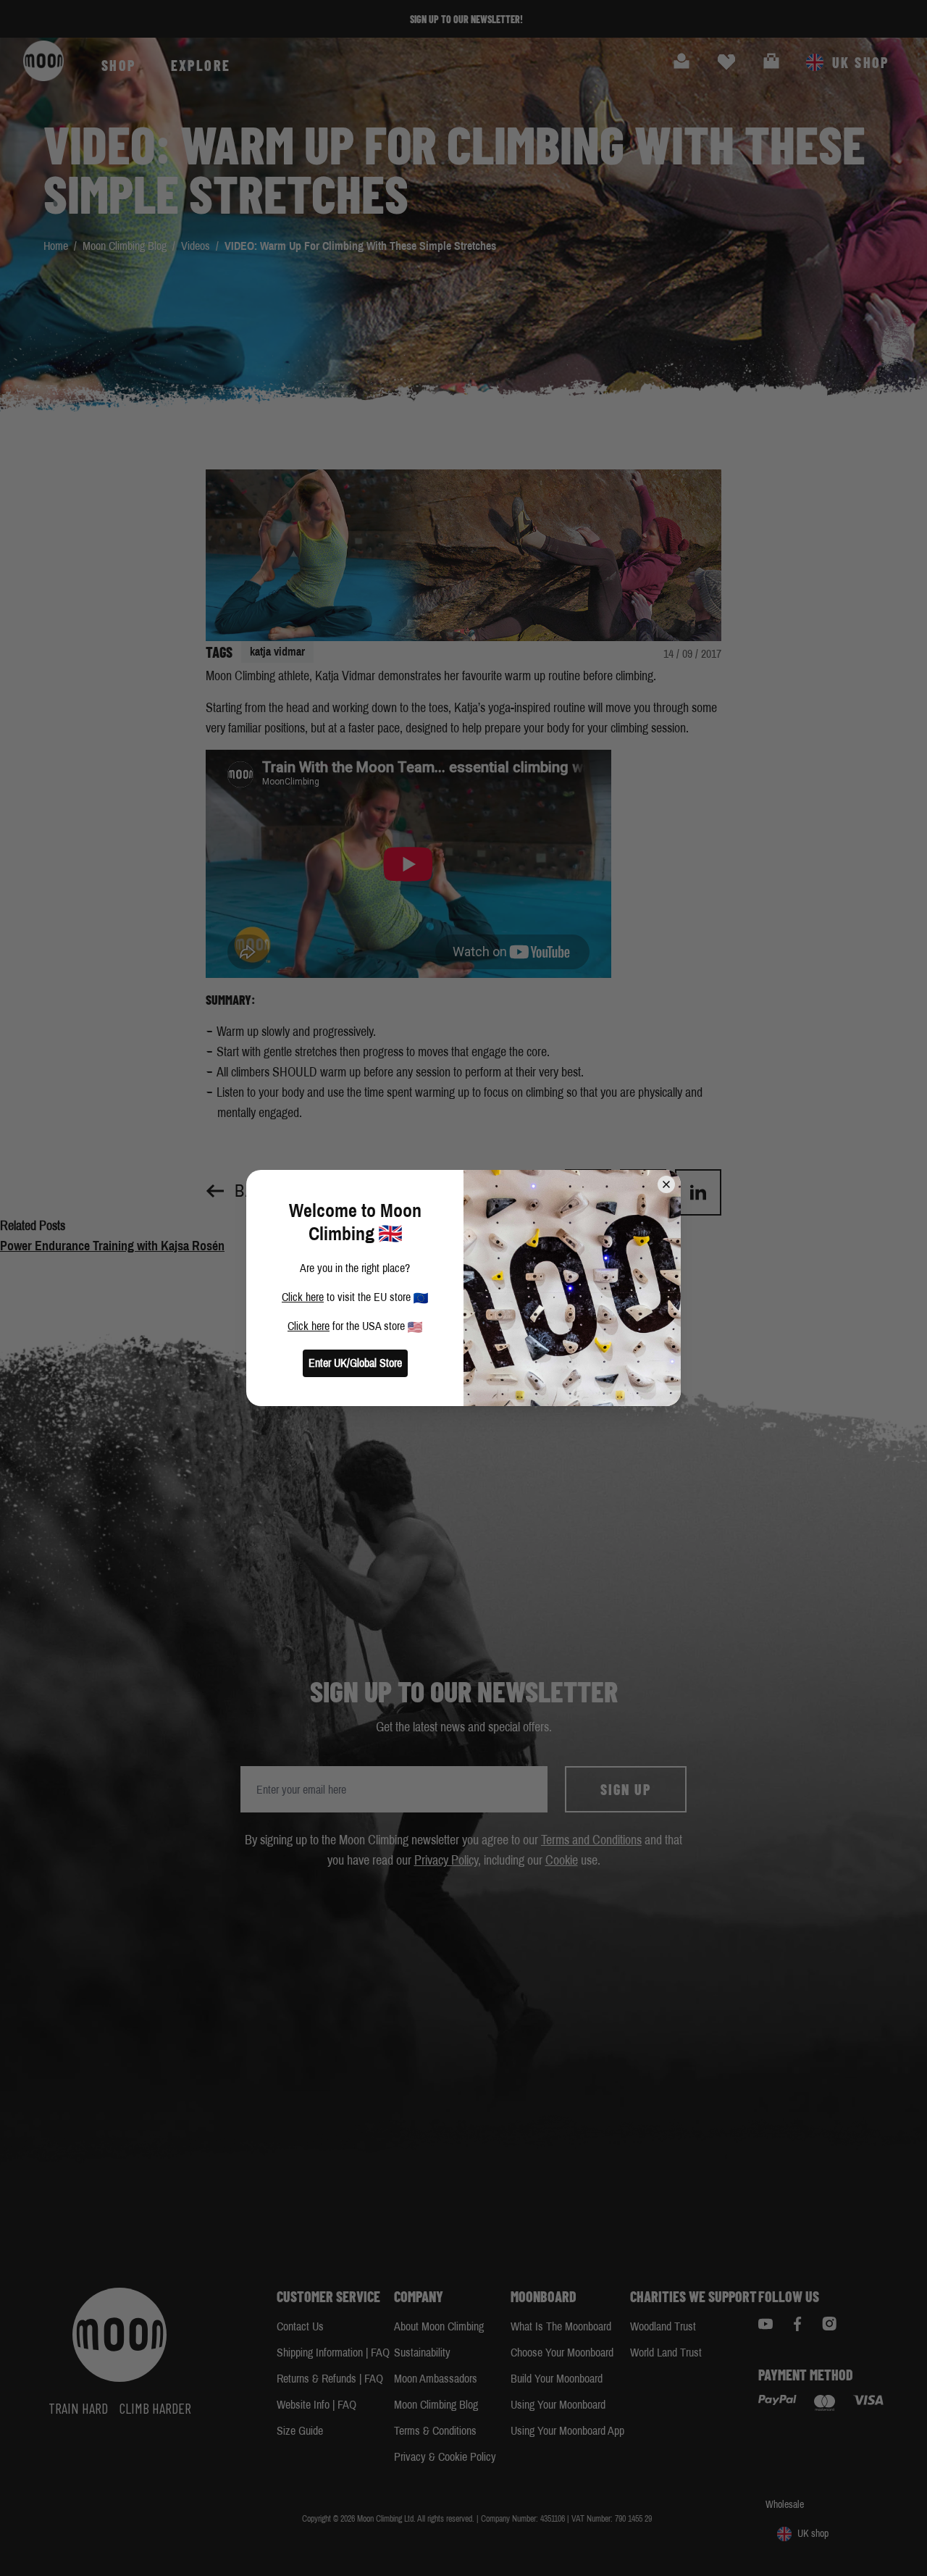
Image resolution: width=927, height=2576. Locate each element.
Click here (303, 1297)
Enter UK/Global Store (355, 1363)
